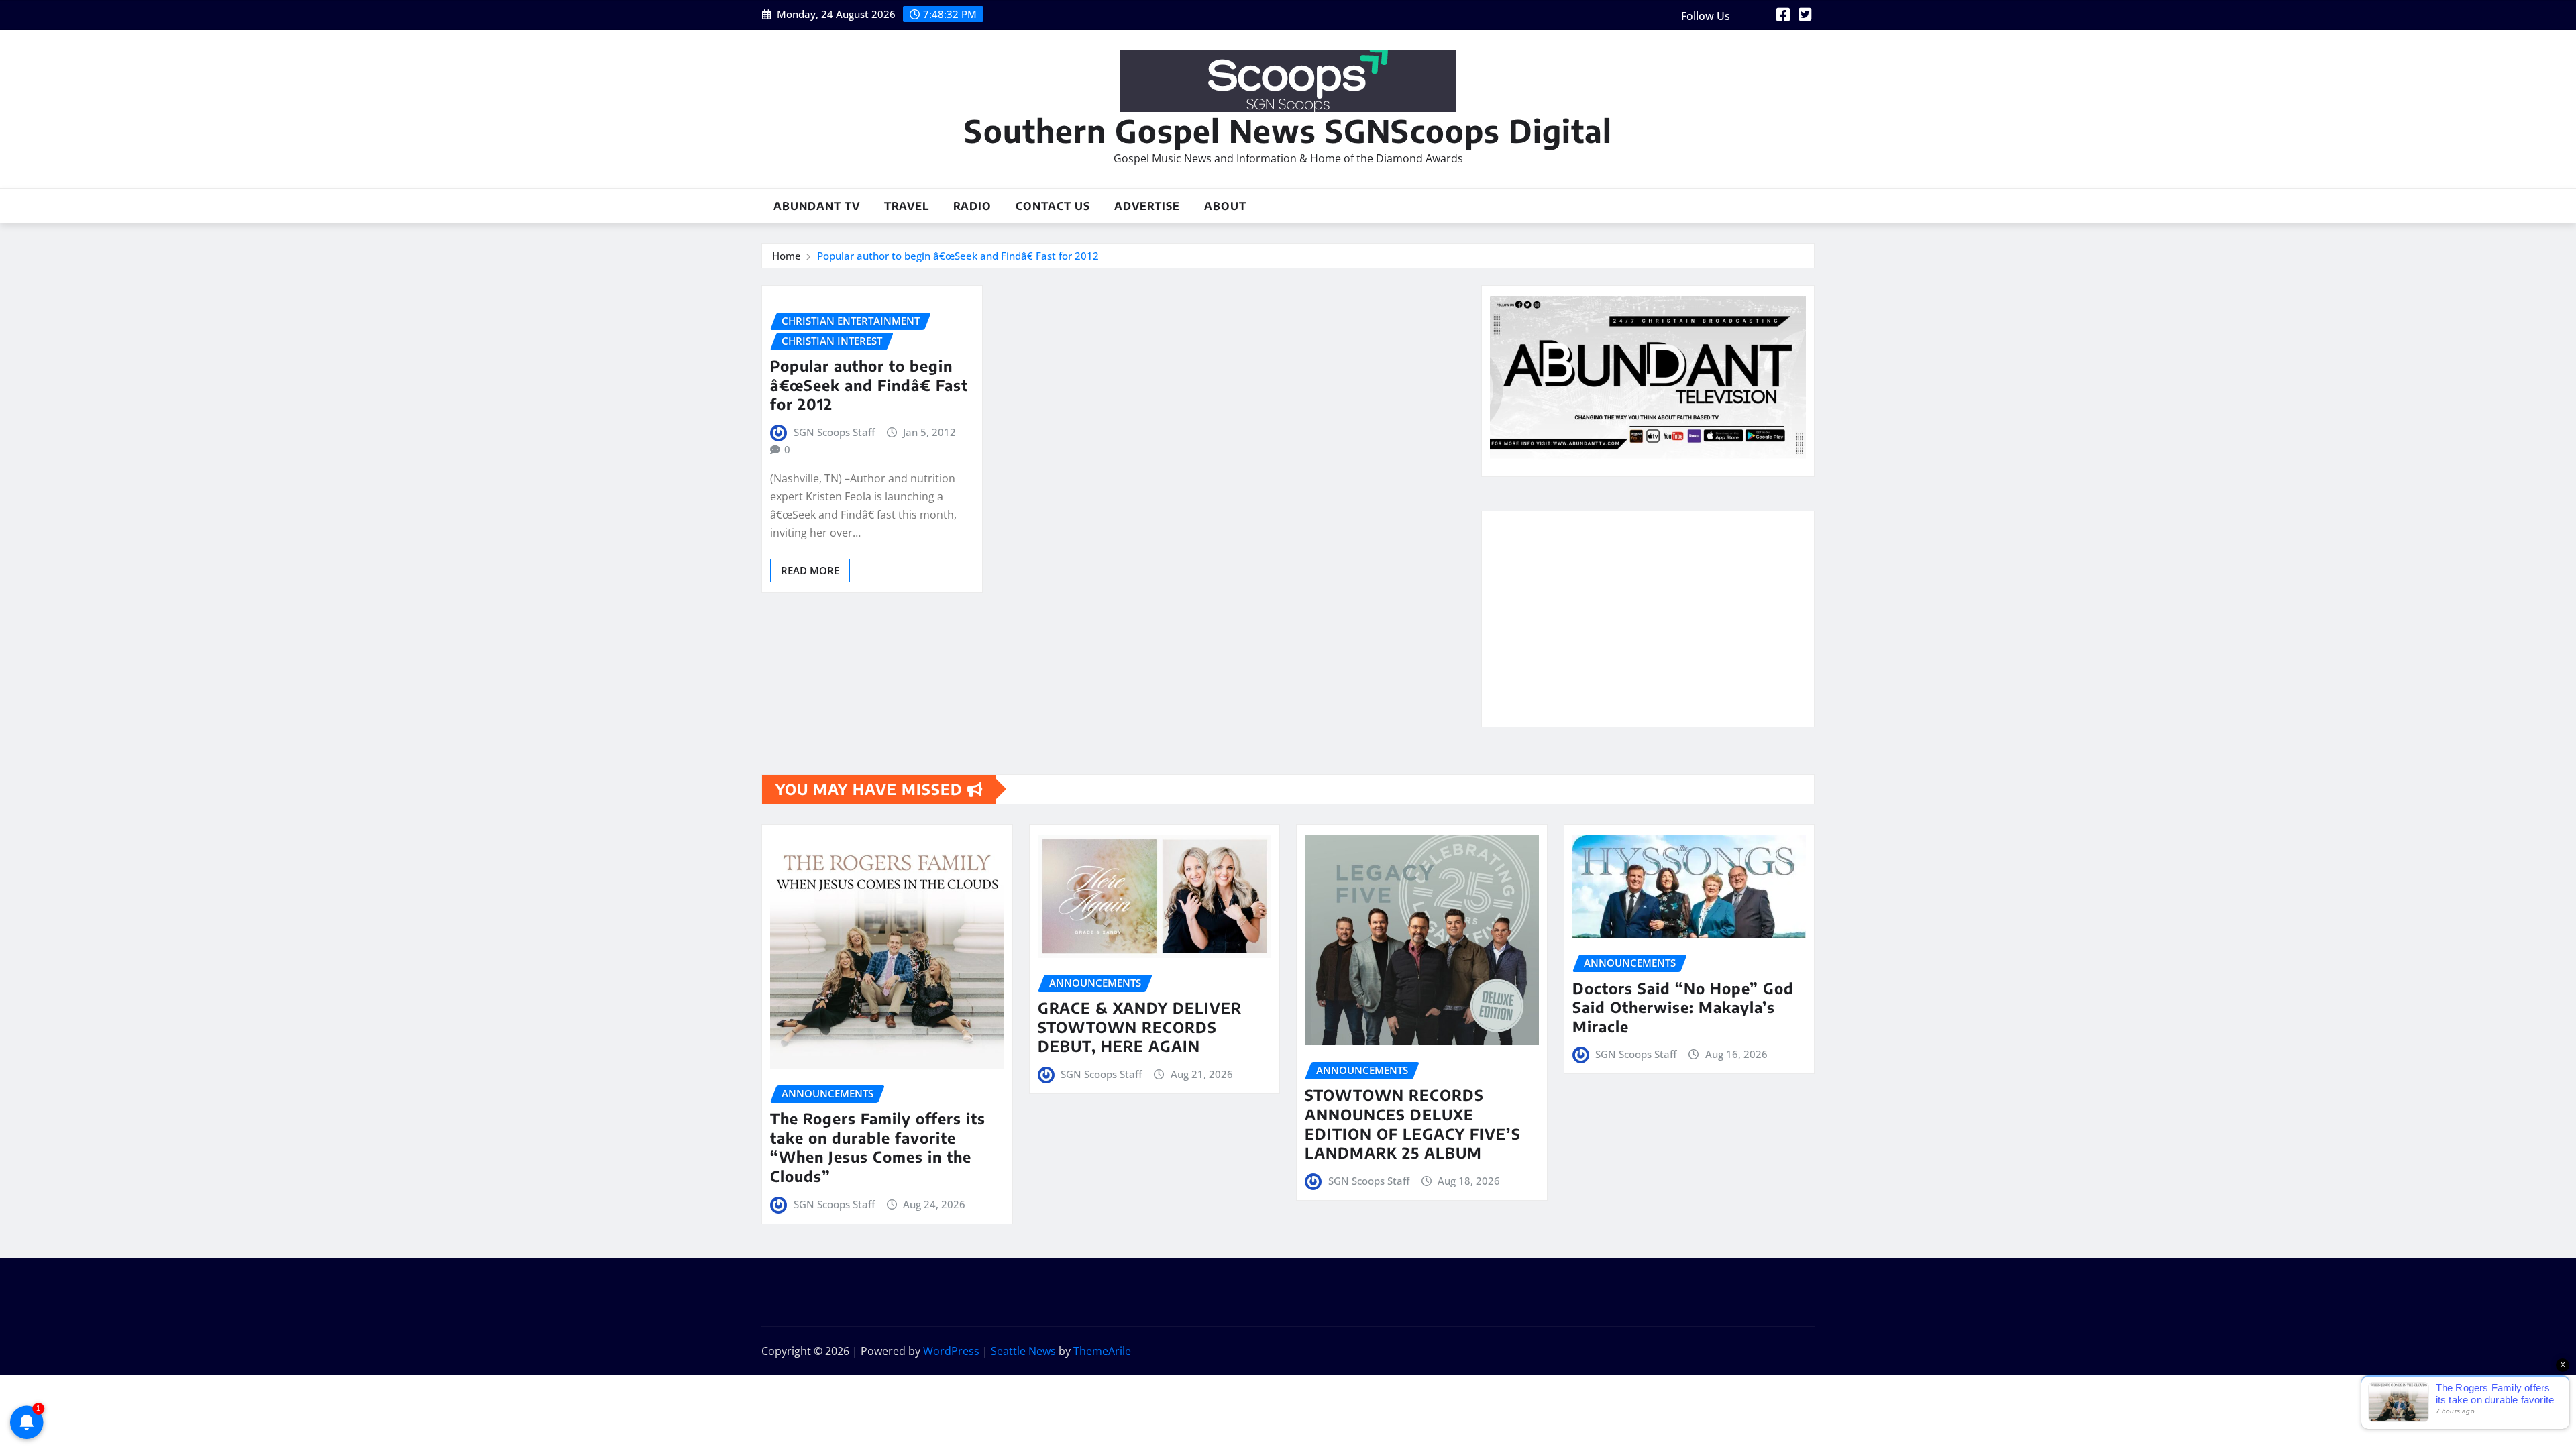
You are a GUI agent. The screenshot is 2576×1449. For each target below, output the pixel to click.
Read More (810, 570)
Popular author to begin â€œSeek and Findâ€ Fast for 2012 (958, 256)
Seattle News (1023, 1351)
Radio (972, 206)
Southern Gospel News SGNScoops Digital (1288, 130)
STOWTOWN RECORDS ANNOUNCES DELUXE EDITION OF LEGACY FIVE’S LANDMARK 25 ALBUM (1413, 1124)
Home (787, 256)
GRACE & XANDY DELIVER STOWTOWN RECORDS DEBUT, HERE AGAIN (1140, 1027)
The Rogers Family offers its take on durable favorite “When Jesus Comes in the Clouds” (878, 1147)
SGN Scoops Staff (834, 432)
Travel (907, 206)
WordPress (951, 1351)
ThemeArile (1102, 1351)
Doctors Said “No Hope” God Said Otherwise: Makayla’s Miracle (1683, 1007)
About (1225, 206)
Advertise (1147, 206)
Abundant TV (817, 206)
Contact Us (1053, 206)
